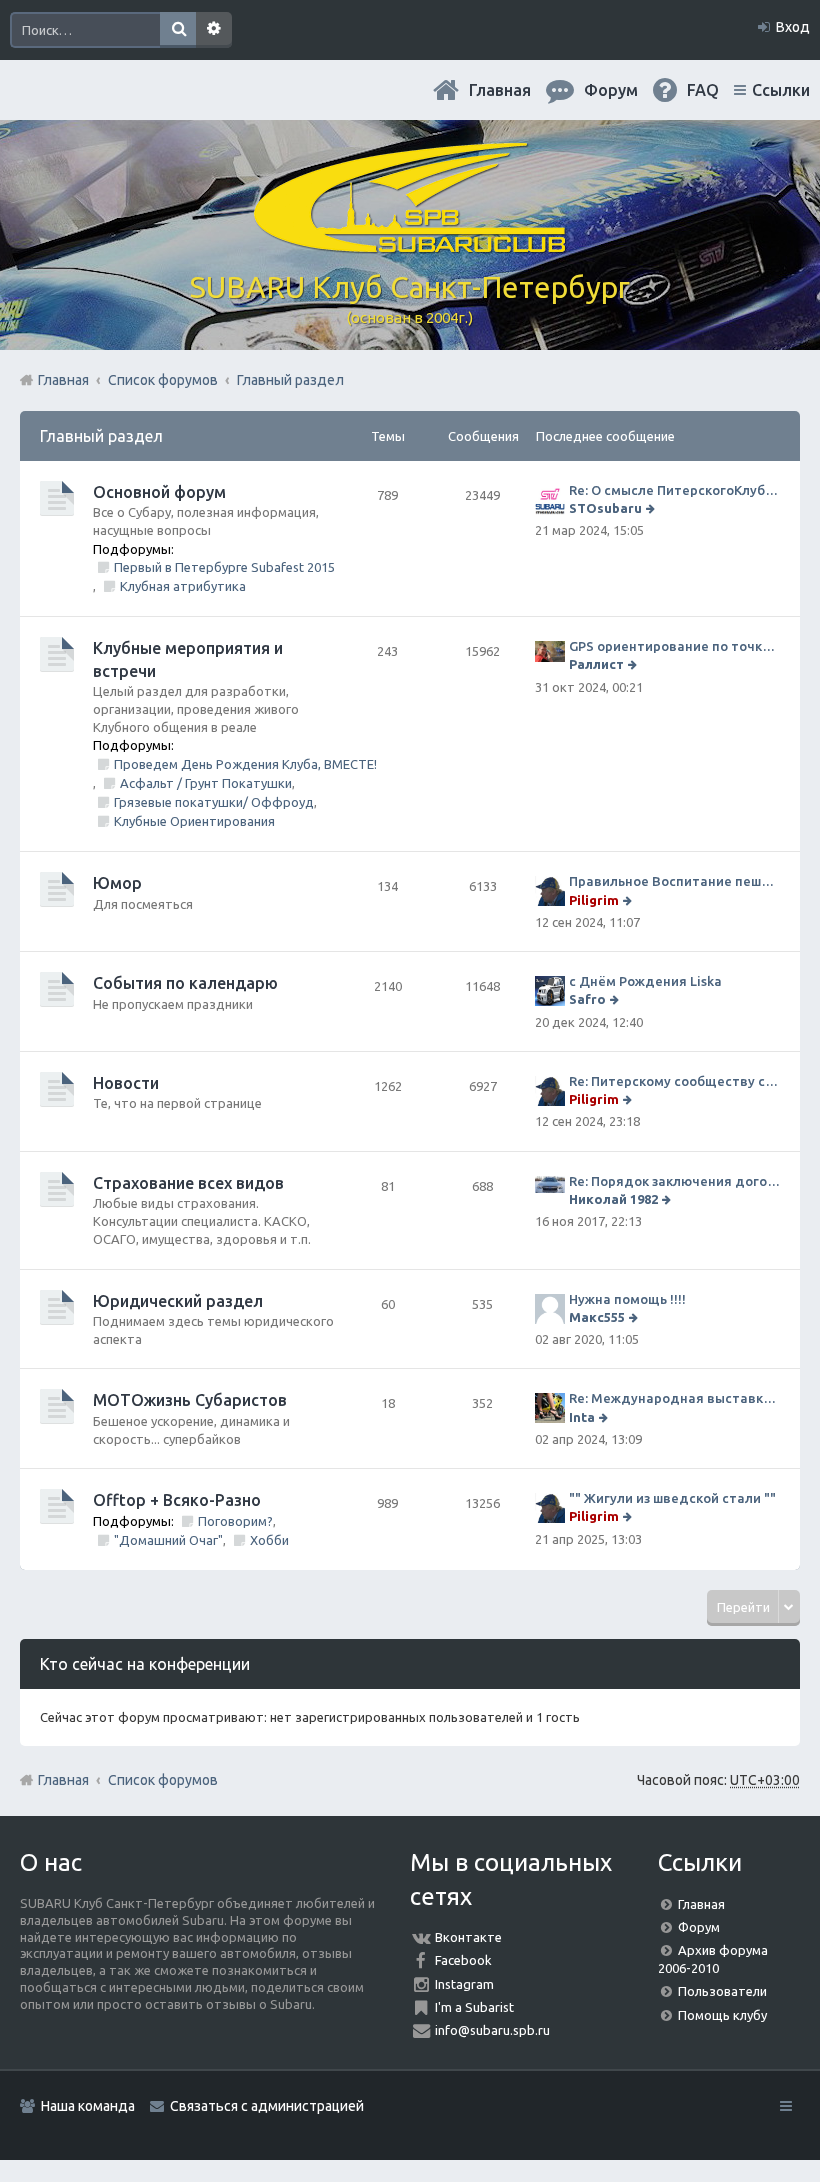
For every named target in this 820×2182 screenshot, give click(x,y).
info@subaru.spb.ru (492, 2030)
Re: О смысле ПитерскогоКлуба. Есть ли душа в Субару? (674, 490)
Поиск (178, 30)
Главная (500, 90)
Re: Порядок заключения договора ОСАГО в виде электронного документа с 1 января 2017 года (674, 1181)
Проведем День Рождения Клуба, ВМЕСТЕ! (245, 764)
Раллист (596, 664)
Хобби (269, 1540)
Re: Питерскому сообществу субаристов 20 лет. (674, 1081)
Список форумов (163, 1780)
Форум (699, 1927)
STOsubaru (605, 508)
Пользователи (722, 1991)
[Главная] (410, 245)
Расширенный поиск (214, 30)
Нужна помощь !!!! (627, 1299)
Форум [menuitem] (611, 90)
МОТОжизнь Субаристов (190, 1400)
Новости (126, 1083)
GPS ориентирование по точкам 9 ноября (674, 646)
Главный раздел (101, 436)
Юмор (117, 883)
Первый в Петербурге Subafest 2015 (224, 567)
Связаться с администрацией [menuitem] (267, 2106)
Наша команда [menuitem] (88, 2106)
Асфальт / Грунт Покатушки (206, 783)
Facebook (463, 1960)
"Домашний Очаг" (168, 1540)
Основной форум (159, 492)
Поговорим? (235, 1521)
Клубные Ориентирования (194, 821)
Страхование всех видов (188, 1183)
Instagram (464, 1984)
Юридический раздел (178, 1301)
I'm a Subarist (474, 2007)
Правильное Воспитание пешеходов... (674, 881)
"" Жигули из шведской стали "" (672, 1498)
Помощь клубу (722, 2015)
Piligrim (594, 900)
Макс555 (597, 1317)
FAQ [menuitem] (703, 90)
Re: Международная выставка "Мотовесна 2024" (674, 1398)
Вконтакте (468, 1937)
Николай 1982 (613, 1199)
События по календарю (185, 983)
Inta (582, 1417)
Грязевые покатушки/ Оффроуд (214, 802)
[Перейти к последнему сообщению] (652, 508)
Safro (587, 999)
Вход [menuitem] (793, 27)
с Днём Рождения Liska (645, 981)
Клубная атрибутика (183, 586)
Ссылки (781, 90)
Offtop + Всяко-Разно (177, 1500)
